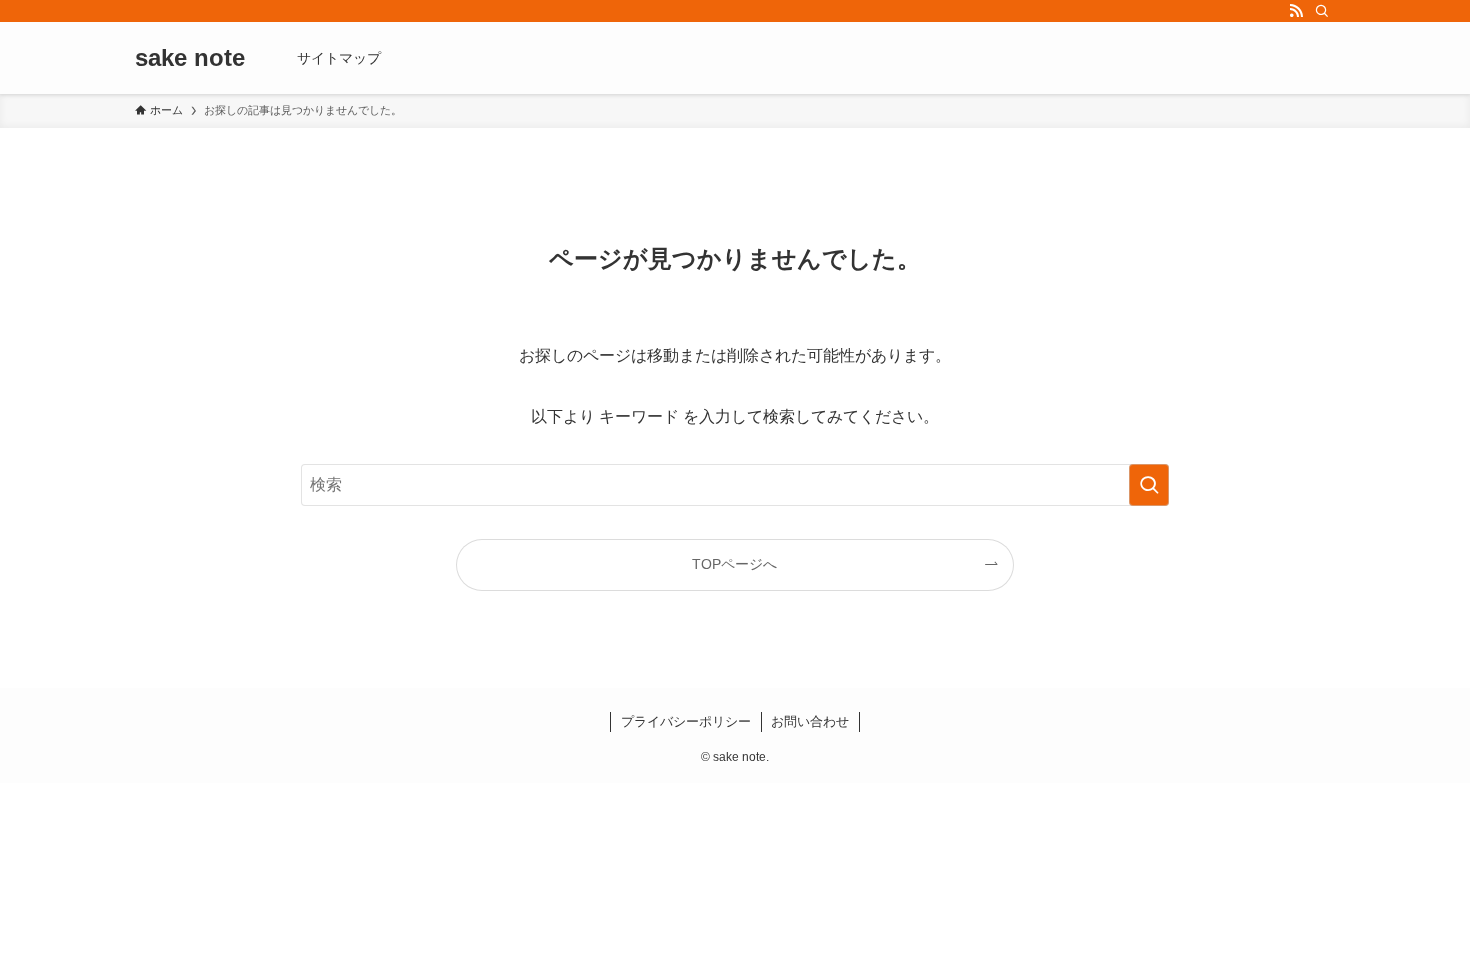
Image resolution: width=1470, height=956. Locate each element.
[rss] (1296, 11)
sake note (190, 58)
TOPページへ (734, 564)
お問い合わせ (810, 721)
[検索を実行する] (1149, 485)
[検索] (1322, 11)
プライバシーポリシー (686, 721)
